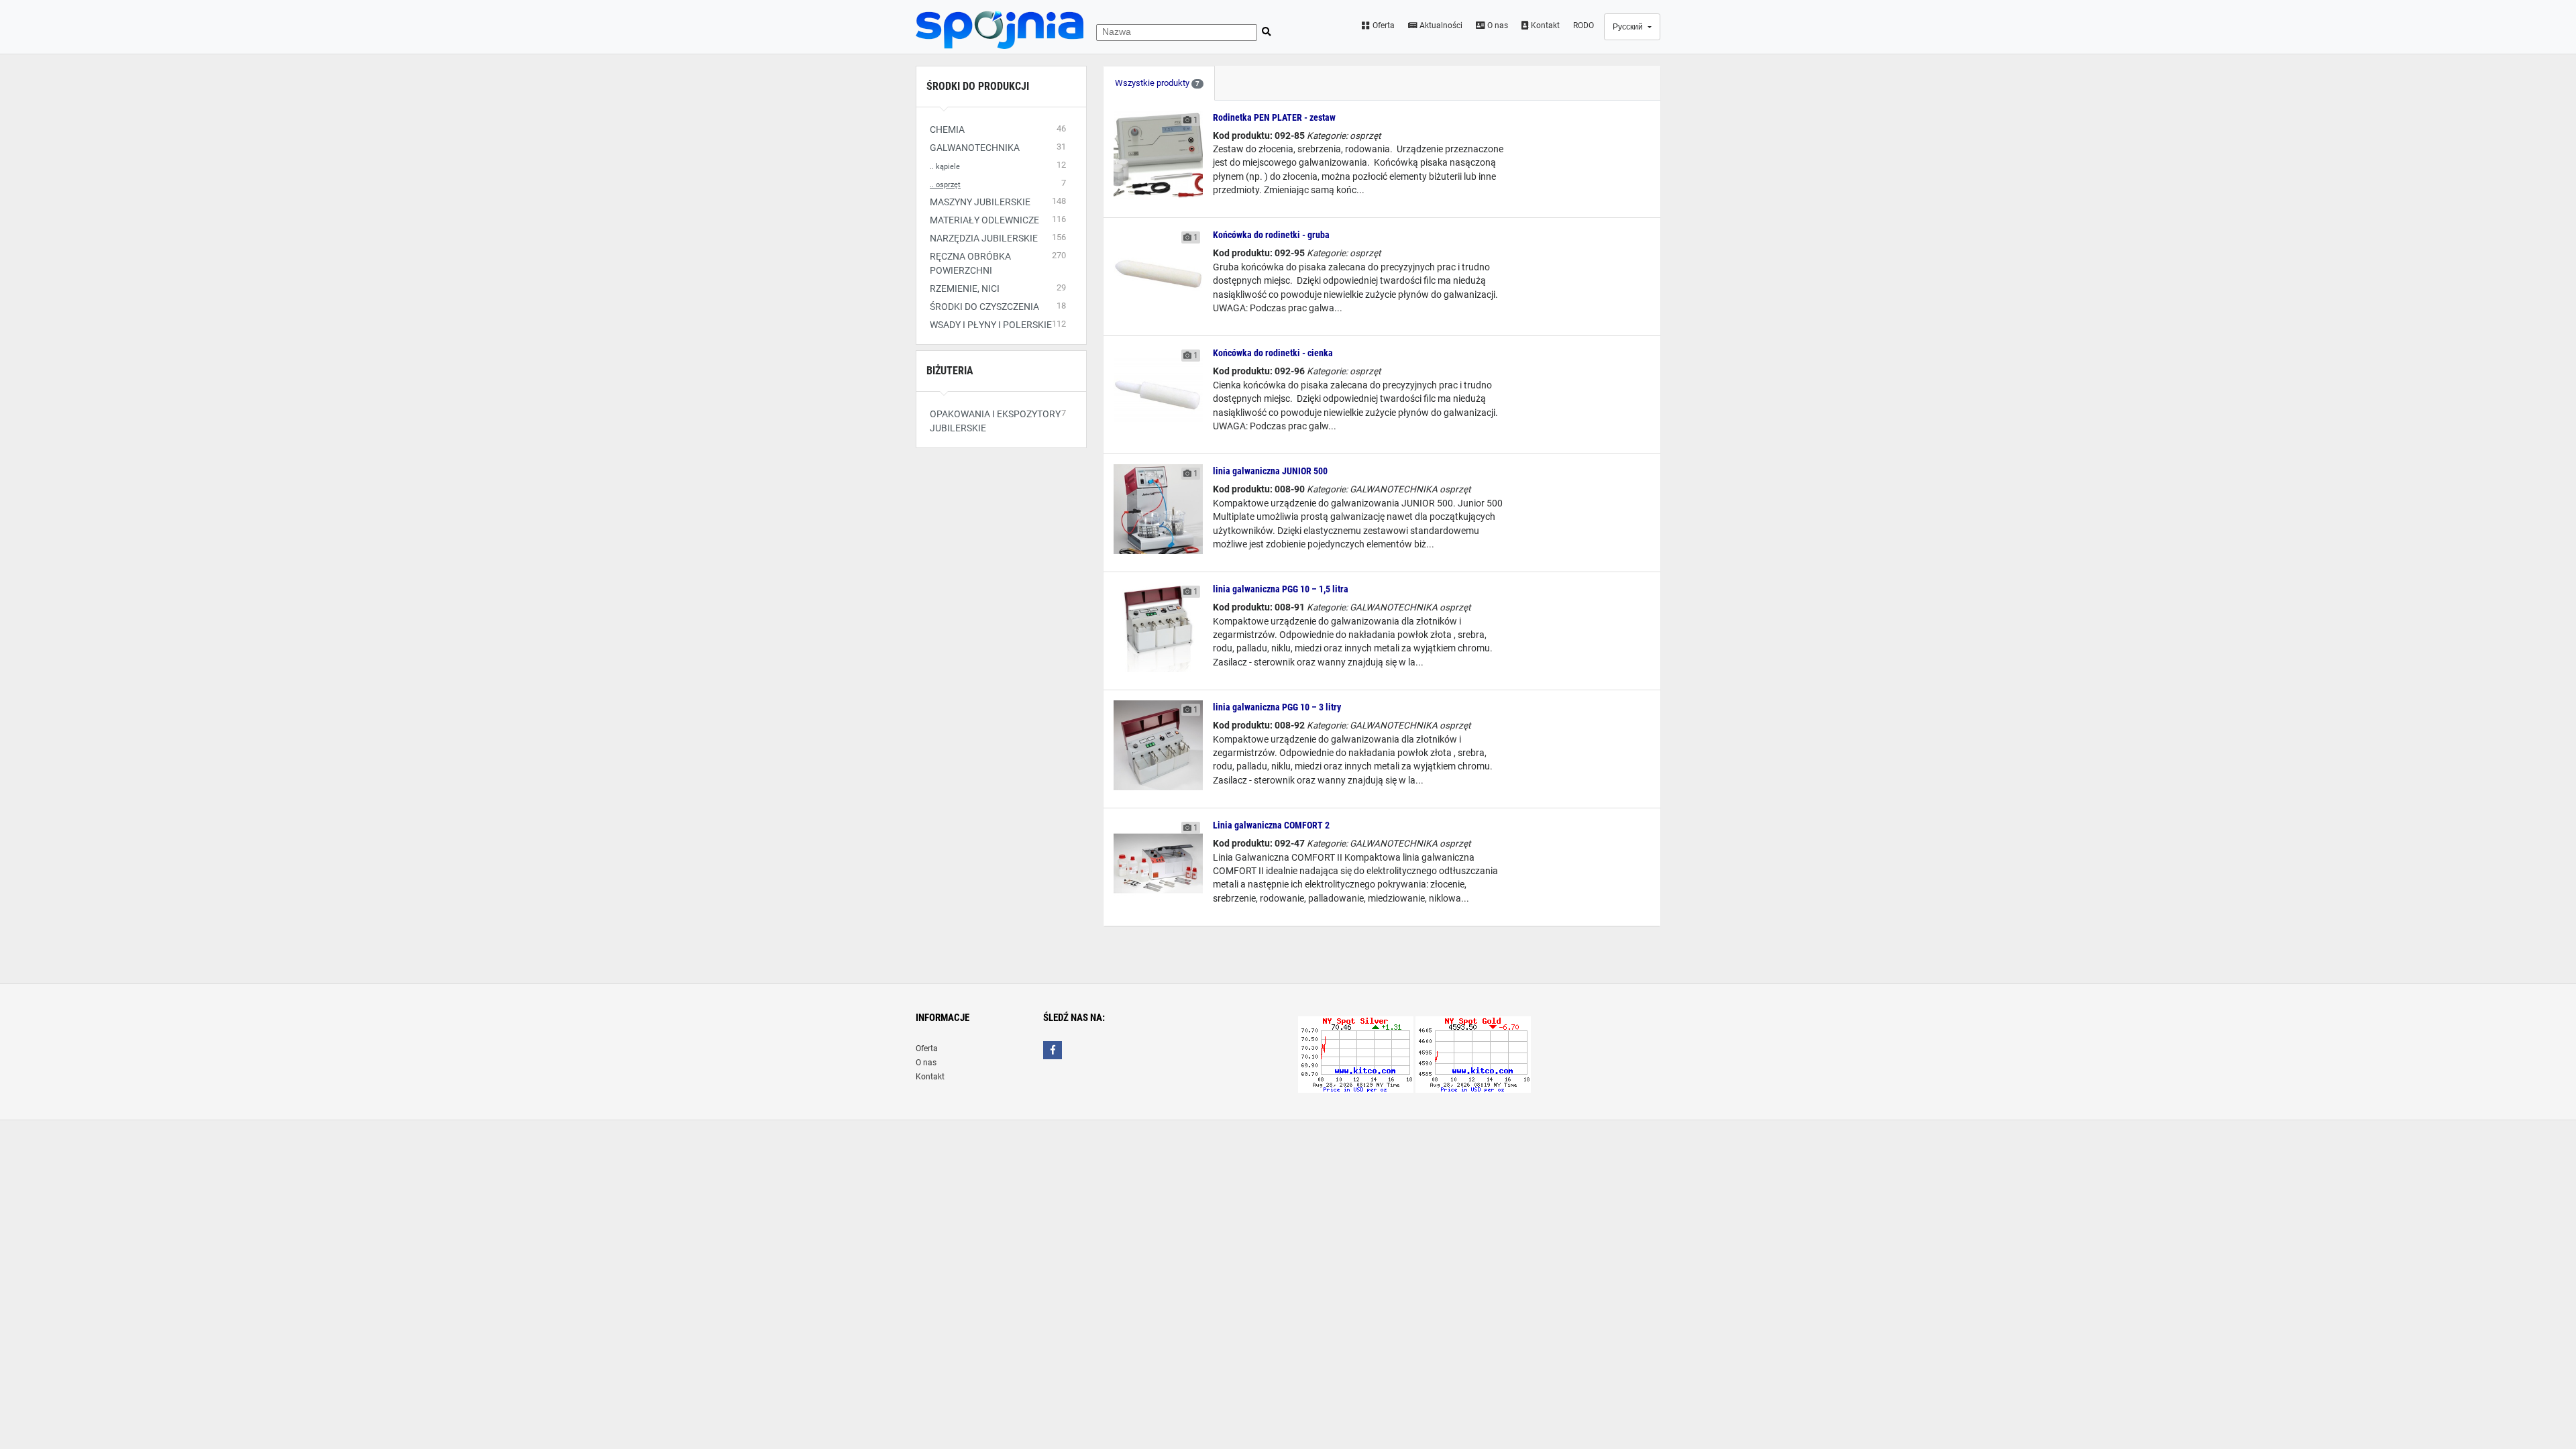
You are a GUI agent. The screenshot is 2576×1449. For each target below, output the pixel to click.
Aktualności (1440, 25)
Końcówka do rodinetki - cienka (1273, 353)
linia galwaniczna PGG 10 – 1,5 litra (1281, 589)
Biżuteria (950, 371)
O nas (1497, 25)
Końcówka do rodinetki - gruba (1271, 235)
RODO (1584, 25)
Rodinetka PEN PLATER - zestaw (1274, 117)
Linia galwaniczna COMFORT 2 (1271, 825)
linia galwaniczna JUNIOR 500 (1270, 471)
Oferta (1383, 25)
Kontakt (1544, 25)
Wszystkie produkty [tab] (1157, 83)
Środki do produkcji (978, 86)
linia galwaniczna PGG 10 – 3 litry (1277, 707)
